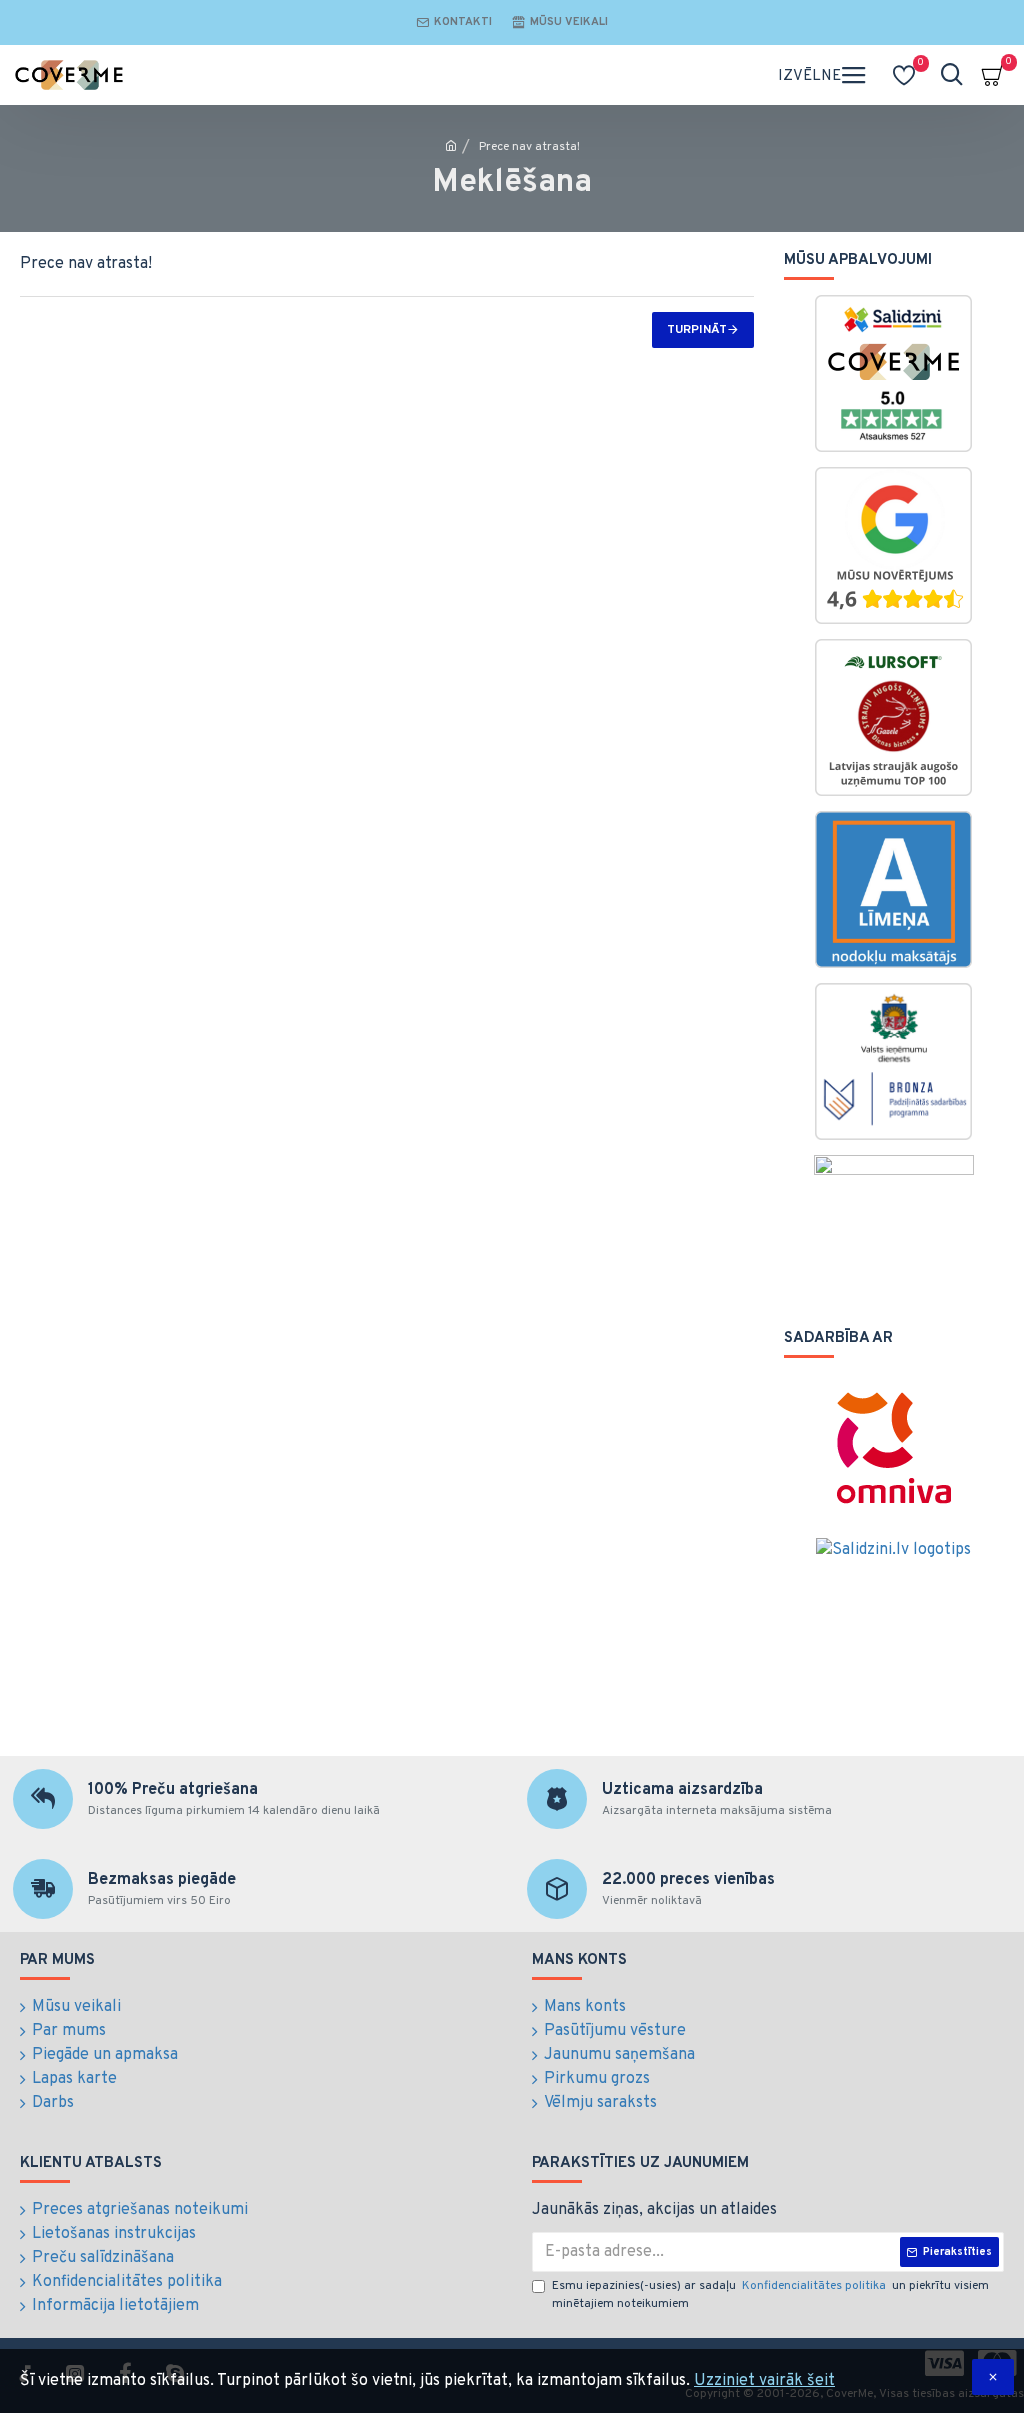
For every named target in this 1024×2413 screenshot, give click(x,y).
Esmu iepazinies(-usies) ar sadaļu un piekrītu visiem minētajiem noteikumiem (770, 2295)
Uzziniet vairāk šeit (764, 2381)
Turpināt (697, 330)
